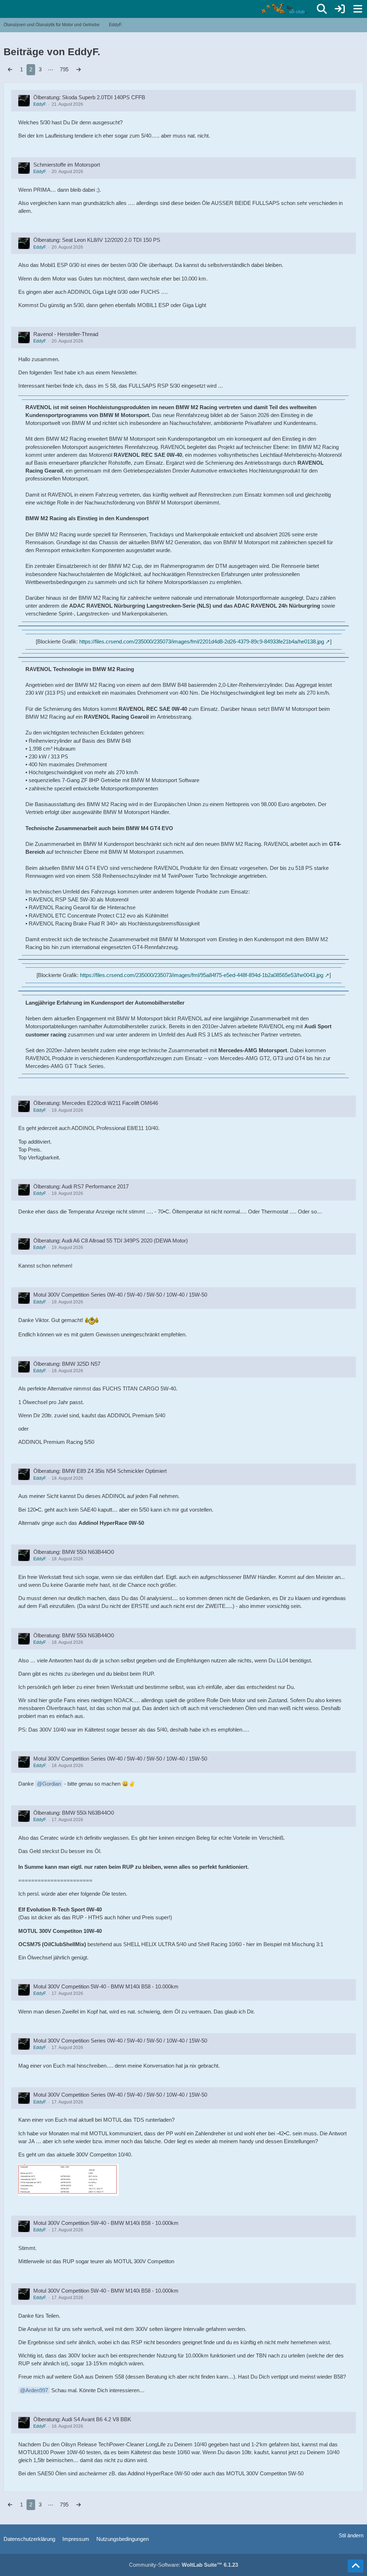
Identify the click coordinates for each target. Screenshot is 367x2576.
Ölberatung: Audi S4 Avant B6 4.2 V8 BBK (82, 2419)
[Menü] (358, 9)
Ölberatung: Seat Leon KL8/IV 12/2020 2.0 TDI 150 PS (97, 240)
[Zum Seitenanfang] (356, 2566)
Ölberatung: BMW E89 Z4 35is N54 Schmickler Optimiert (100, 1471)
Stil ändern (351, 2535)
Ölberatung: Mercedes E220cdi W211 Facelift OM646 (96, 1103)
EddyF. (40, 104)
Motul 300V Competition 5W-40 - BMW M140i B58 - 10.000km (106, 1986)
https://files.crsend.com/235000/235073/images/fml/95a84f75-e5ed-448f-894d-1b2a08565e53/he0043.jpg (202, 975)
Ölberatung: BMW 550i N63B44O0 (74, 1552)
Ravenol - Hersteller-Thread (66, 334)
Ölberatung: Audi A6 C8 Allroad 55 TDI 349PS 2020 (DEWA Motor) (111, 1241)
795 (64, 69)
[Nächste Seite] (78, 70)
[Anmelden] (340, 9)
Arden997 (37, 2390)
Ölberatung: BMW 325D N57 (67, 1364)
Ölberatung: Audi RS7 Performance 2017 (81, 1186)
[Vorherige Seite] (10, 70)
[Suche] (322, 9)
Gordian (52, 1784)
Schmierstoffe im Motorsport (67, 165)
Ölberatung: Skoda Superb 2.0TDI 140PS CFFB (89, 97)
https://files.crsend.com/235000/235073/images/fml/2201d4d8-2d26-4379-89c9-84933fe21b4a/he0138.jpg (202, 641)
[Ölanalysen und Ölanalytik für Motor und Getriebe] (285, 9)
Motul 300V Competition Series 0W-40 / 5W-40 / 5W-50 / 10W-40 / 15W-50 (120, 1295)
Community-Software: (183, 2565)
